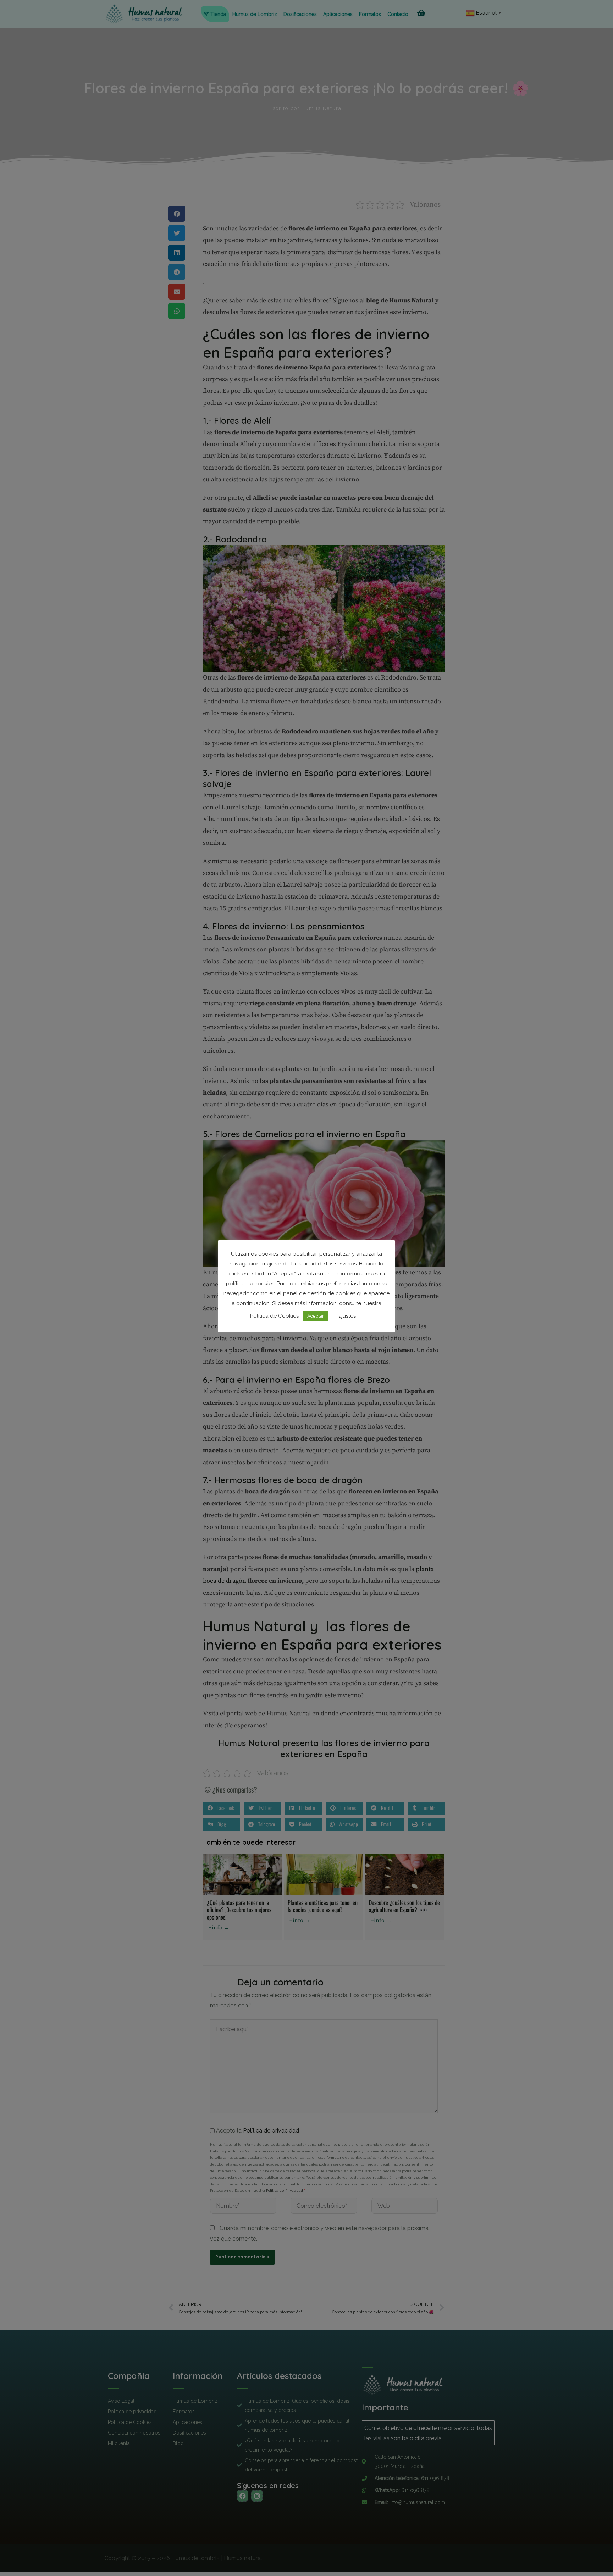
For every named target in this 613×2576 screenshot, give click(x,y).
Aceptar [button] (316, 1316)
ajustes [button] (347, 1316)
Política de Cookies (274, 1316)
